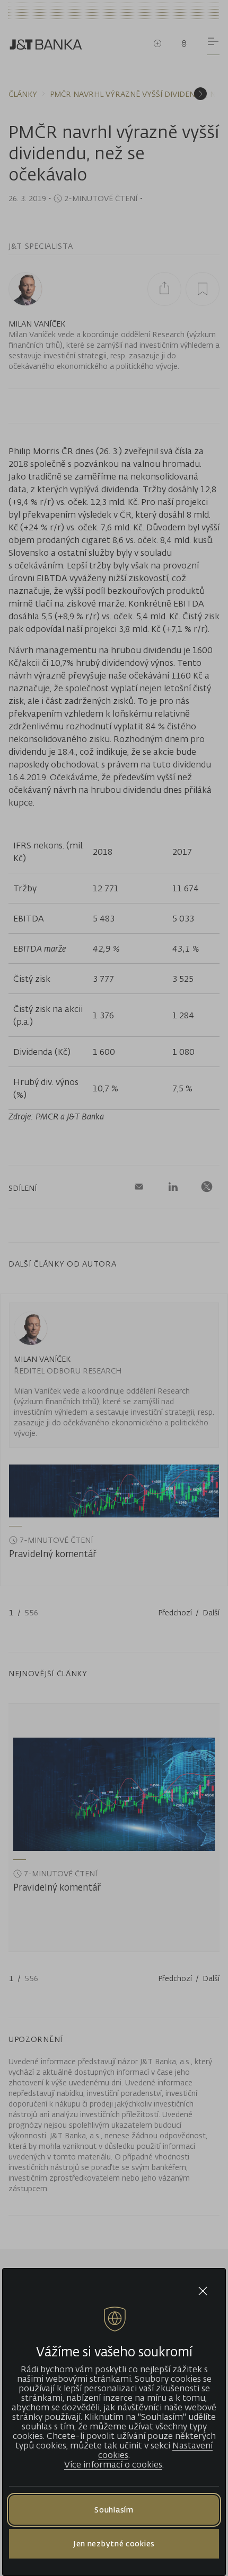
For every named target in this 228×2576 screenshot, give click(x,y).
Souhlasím (114, 2510)
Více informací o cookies (113, 2464)
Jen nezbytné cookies (114, 2543)
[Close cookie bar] (203, 2291)
